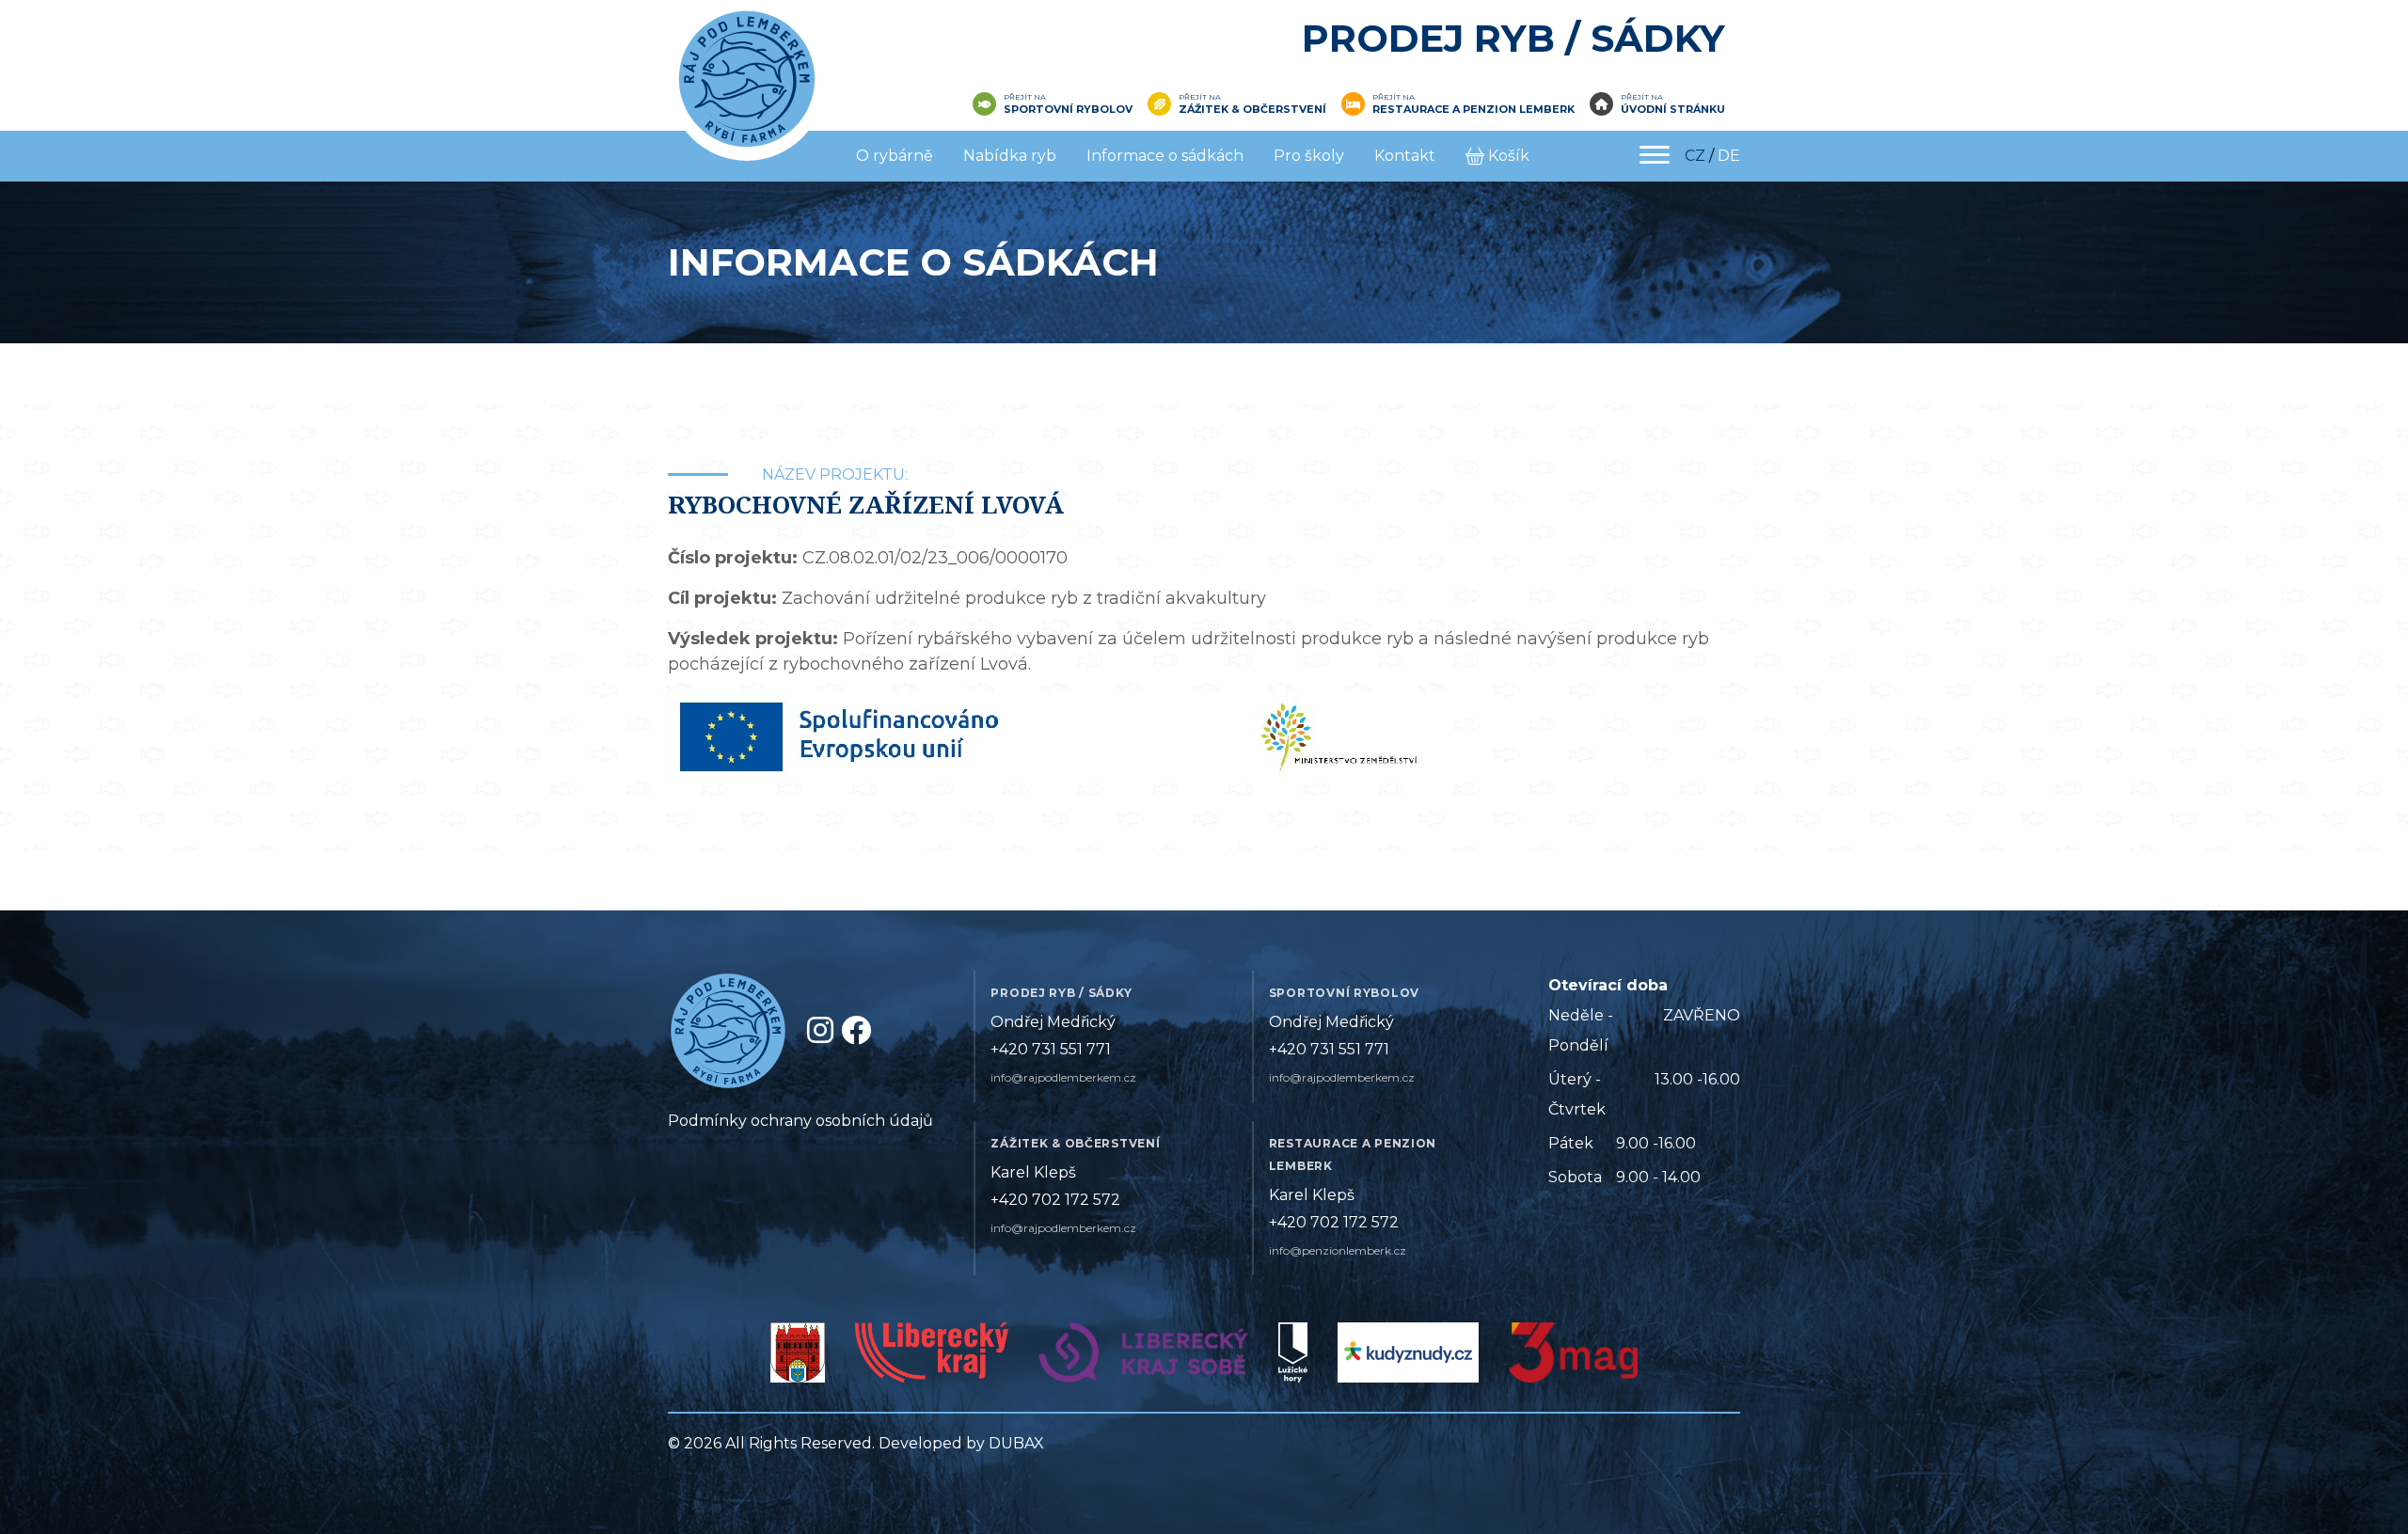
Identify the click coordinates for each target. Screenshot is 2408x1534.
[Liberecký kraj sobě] (1143, 1358)
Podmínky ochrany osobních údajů (800, 1121)
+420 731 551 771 (1051, 1049)
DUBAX (1016, 1443)
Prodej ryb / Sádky (1513, 38)
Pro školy (1309, 156)
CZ (1695, 156)
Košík (1509, 156)
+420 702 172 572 (1055, 1200)
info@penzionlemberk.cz (1338, 1250)
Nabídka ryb (1010, 156)
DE (1729, 156)
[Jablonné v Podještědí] (798, 1358)
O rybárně (895, 156)
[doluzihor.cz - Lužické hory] (1293, 1358)
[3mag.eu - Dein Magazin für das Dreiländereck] (1573, 1358)
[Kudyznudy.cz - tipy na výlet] (1408, 1358)
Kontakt (1405, 156)
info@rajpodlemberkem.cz (1063, 1077)
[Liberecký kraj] (932, 1358)
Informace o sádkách (1165, 156)
